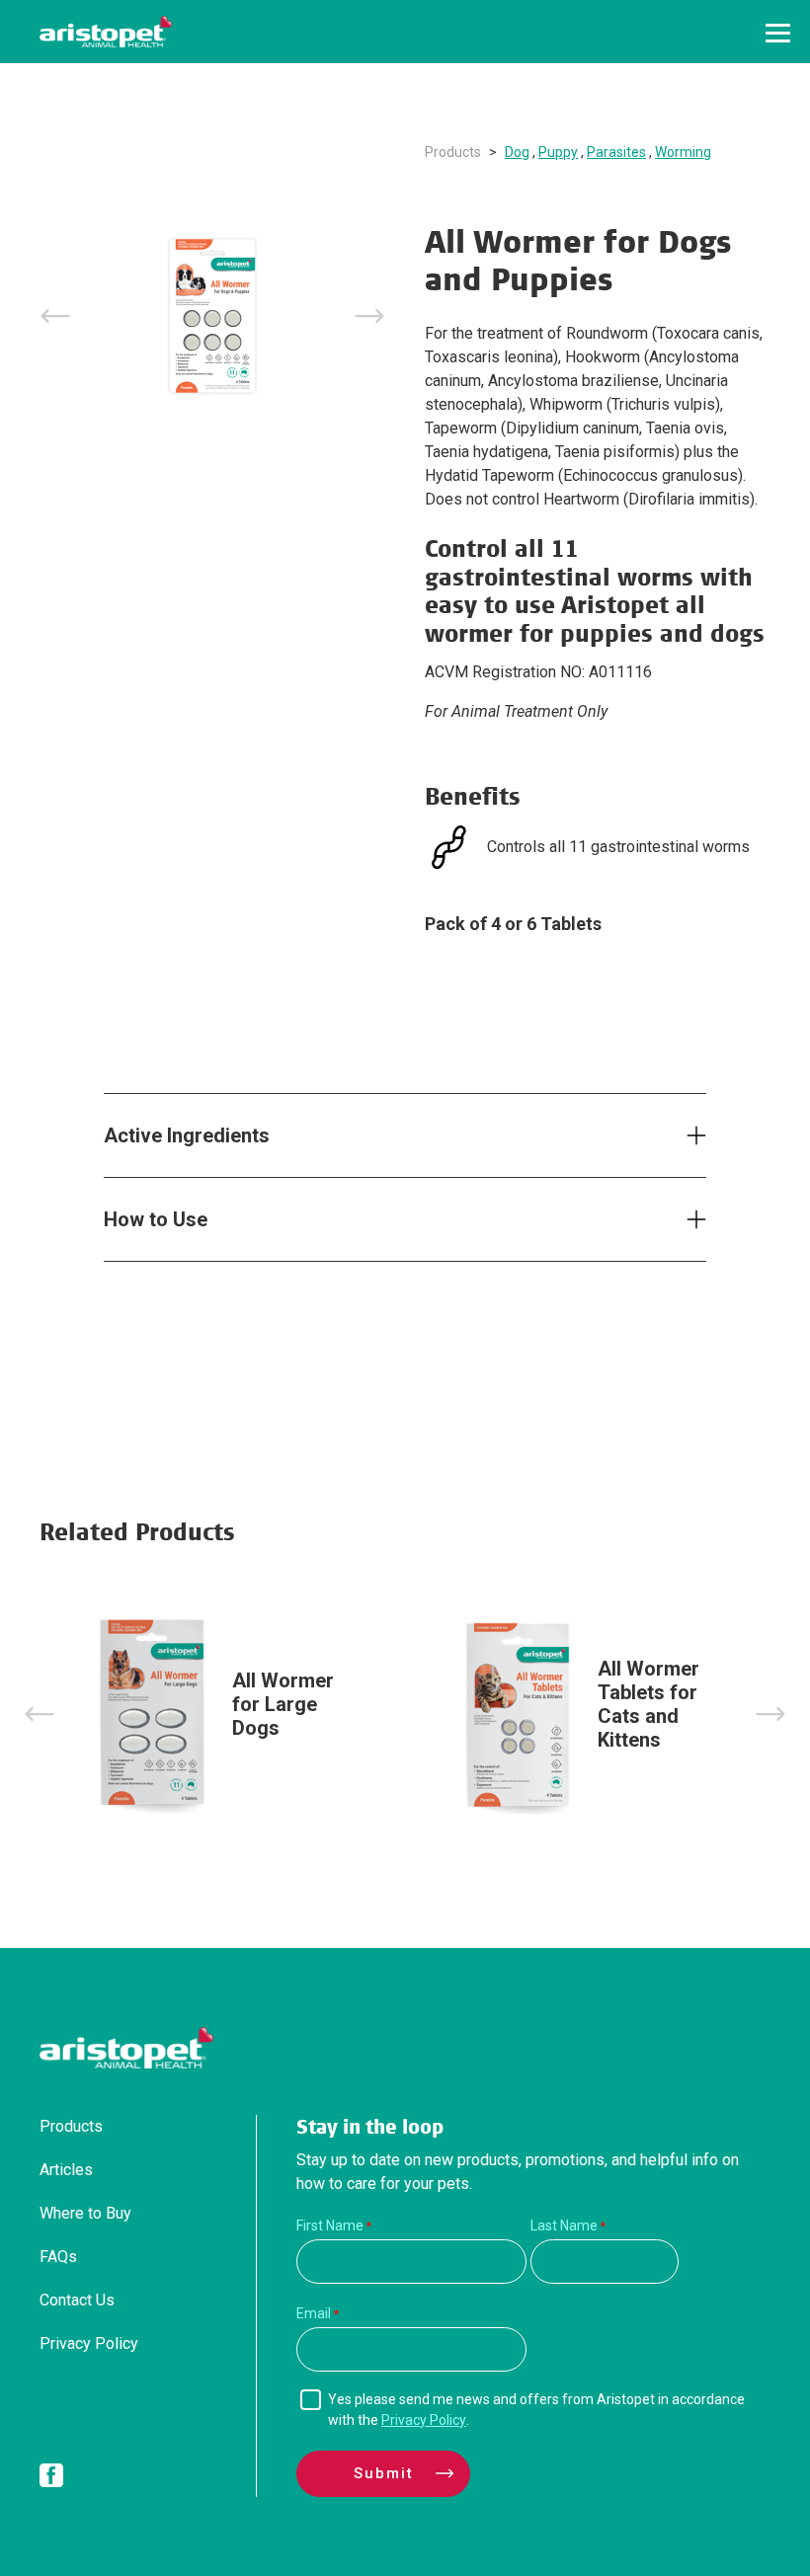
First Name (330, 2225)
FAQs (58, 2257)
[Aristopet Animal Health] (106, 32)
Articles (66, 2170)
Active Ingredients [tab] (187, 1135)
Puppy (558, 152)
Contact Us (77, 2300)
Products (453, 152)
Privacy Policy (89, 2343)
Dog (517, 152)
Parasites (616, 152)
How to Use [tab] (156, 1219)
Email (314, 2313)
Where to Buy (85, 2213)
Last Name (564, 2225)
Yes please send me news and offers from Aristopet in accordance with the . (536, 2410)
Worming (683, 152)
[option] (212, 316)
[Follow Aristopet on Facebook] (51, 2479)
